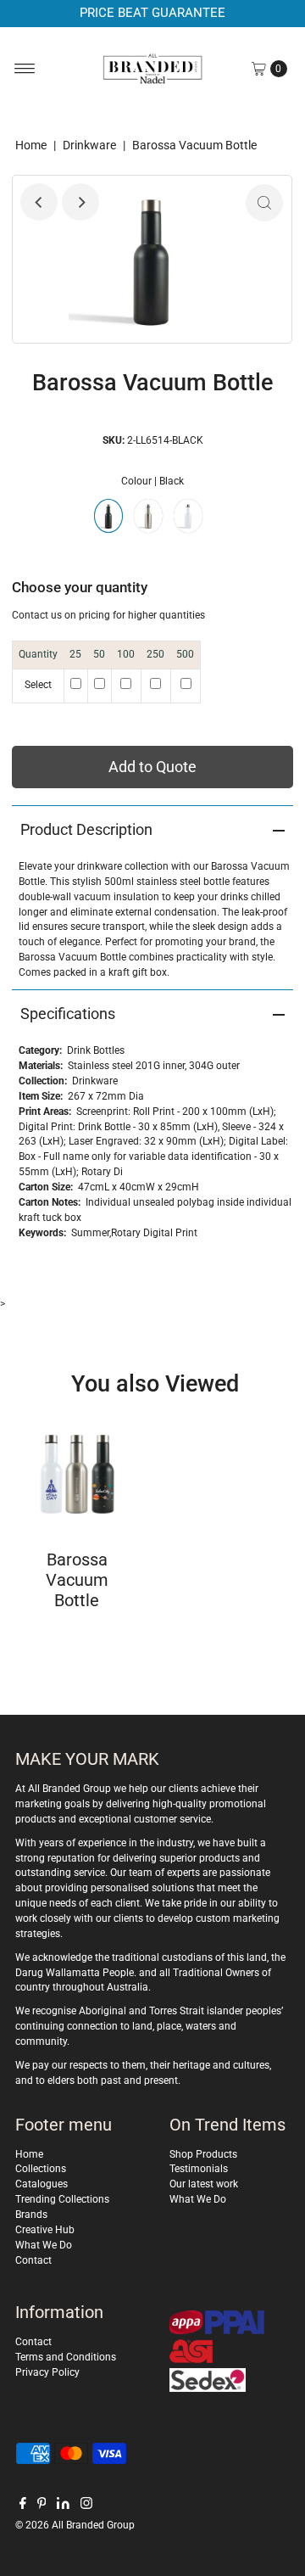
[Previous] (39, 202)
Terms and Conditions (66, 2357)
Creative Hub (45, 2230)
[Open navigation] (25, 69)
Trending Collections (62, 2199)
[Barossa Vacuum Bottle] (77, 1472)
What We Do (44, 2245)
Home (31, 145)
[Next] (80, 202)
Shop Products (203, 2154)
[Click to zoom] (264, 203)
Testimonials (199, 2169)
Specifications (68, 1014)
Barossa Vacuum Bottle (77, 1580)
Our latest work (204, 2184)
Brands (31, 2215)
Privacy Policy (47, 2372)
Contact (33, 2260)
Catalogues (42, 2184)
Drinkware (89, 145)
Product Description (86, 829)
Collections (41, 2169)
